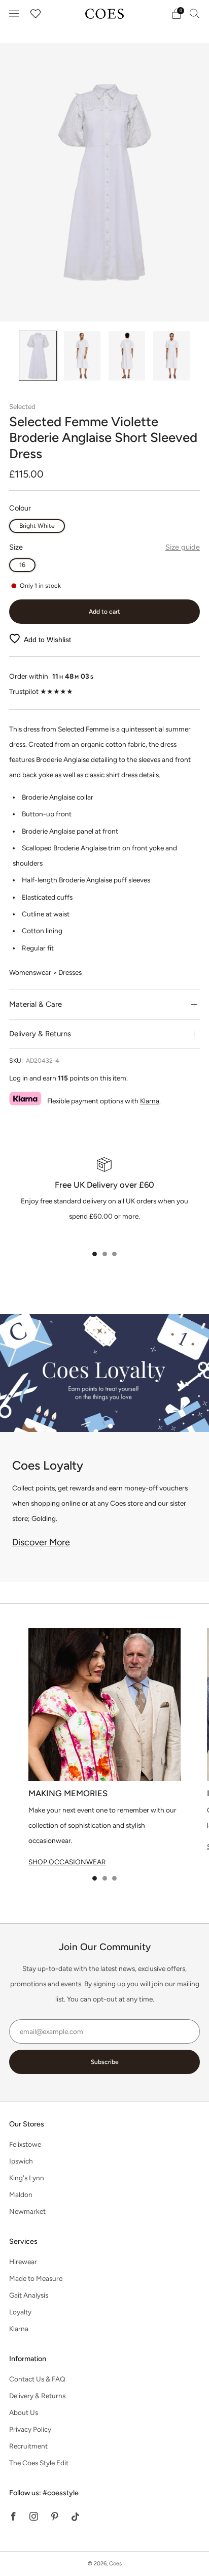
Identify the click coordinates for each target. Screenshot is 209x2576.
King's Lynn (27, 2178)
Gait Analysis (29, 2295)
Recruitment (28, 2446)
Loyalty (20, 2312)
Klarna (150, 1101)
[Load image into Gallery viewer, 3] (127, 356)
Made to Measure (36, 2278)
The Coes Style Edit (39, 2463)
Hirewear (23, 2262)
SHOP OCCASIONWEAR (67, 1862)
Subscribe (105, 2062)
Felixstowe (25, 2144)
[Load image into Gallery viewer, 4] (171, 356)
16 (22, 565)
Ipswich (21, 2161)
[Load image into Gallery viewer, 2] (82, 356)
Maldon (21, 2195)
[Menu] (14, 14)
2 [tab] (105, 1254)
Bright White (37, 526)
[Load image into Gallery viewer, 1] (38, 356)
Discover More (41, 1542)
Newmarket (27, 2211)
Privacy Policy (30, 2429)
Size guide (183, 547)
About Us (24, 2412)
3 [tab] (114, 1254)
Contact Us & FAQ (37, 2379)
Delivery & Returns (37, 2396)
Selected (22, 406)
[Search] (195, 13)
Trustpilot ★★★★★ (41, 691)
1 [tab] (95, 1254)
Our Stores (27, 2124)
